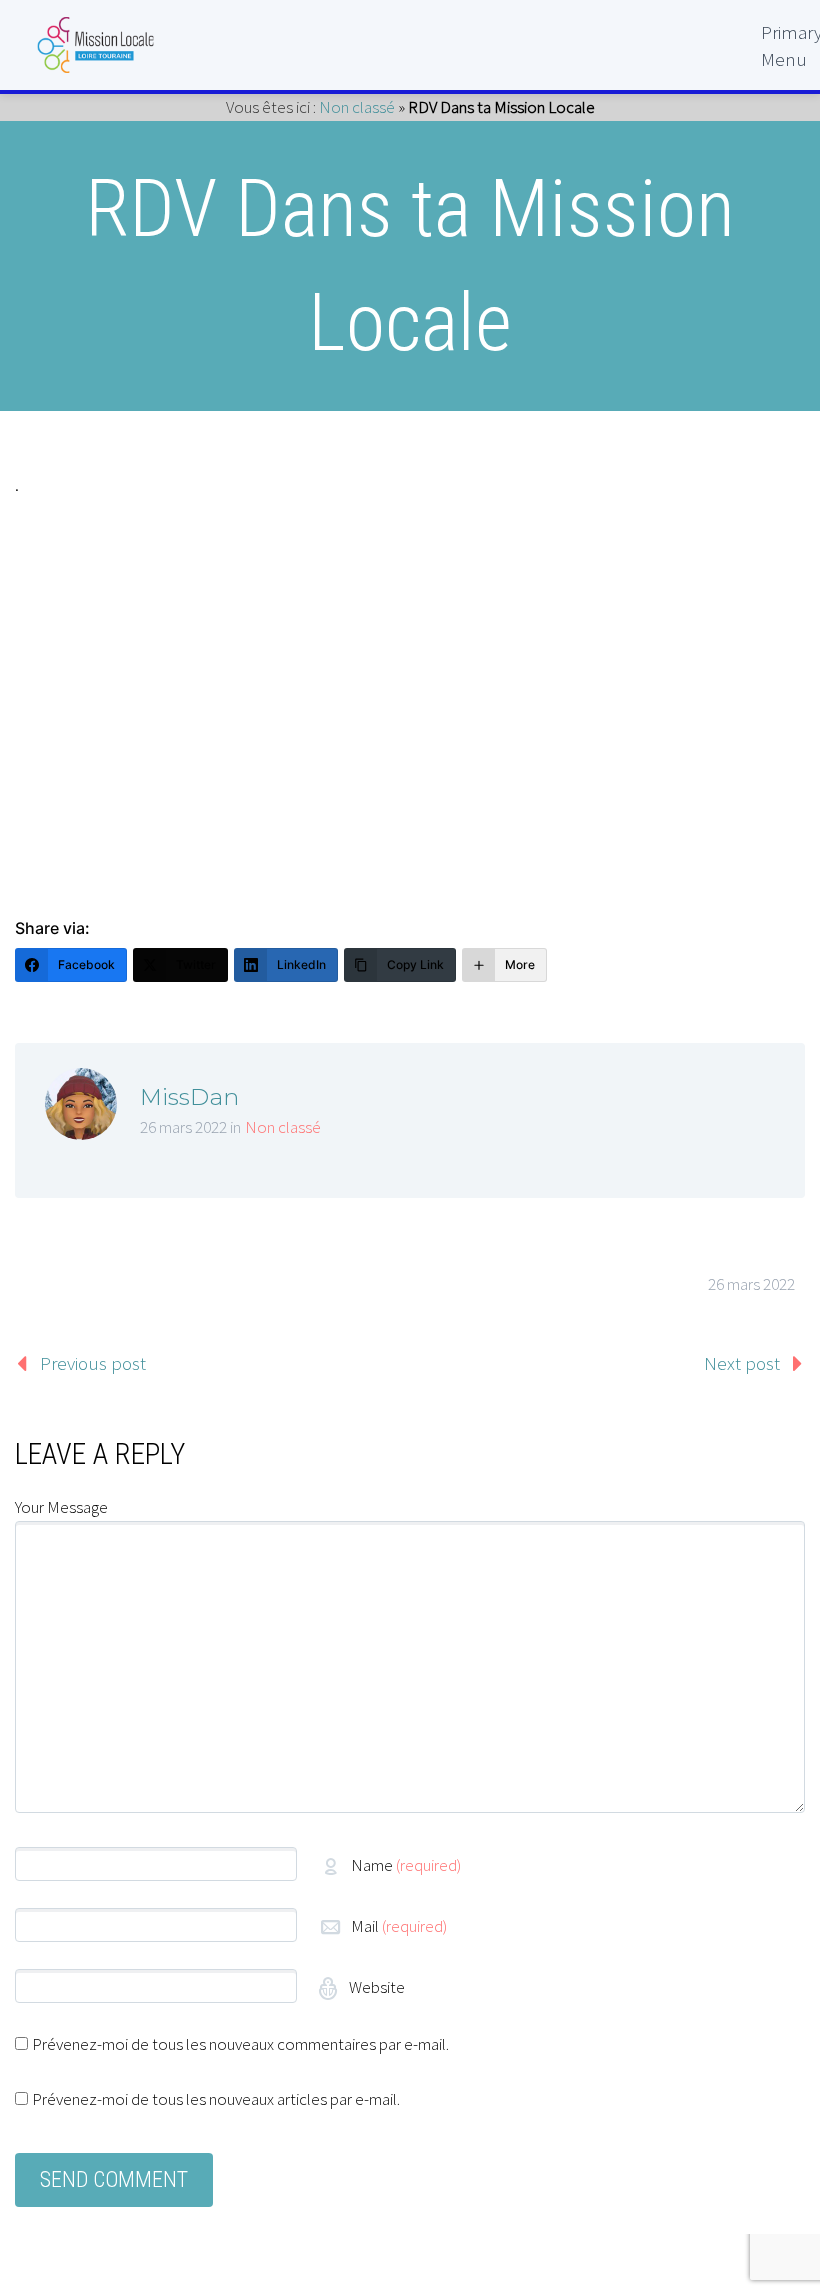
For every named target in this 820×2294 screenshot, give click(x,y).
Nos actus (733, 824)
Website (375, 1987)
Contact (741, 910)
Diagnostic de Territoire (671, 222)
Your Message (61, 1507)
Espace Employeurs (691, 652)
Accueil (743, 93)
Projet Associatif (704, 265)
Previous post (93, 1363)
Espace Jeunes (711, 351)
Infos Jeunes (720, 609)
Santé (750, 480)
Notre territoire (709, 179)
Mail (399, 1926)
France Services (706, 566)
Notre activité (716, 695)
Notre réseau (719, 308)
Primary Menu (783, 41)
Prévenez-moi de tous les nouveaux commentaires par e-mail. (240, 2044)
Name (406, 1865)
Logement (730, 437)
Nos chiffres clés (703, 781)
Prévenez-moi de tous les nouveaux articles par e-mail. (216, 2099)
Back (754, 136)
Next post (742, 1363)
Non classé (283, 1127)
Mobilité (740, 523)
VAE (758, 867)
